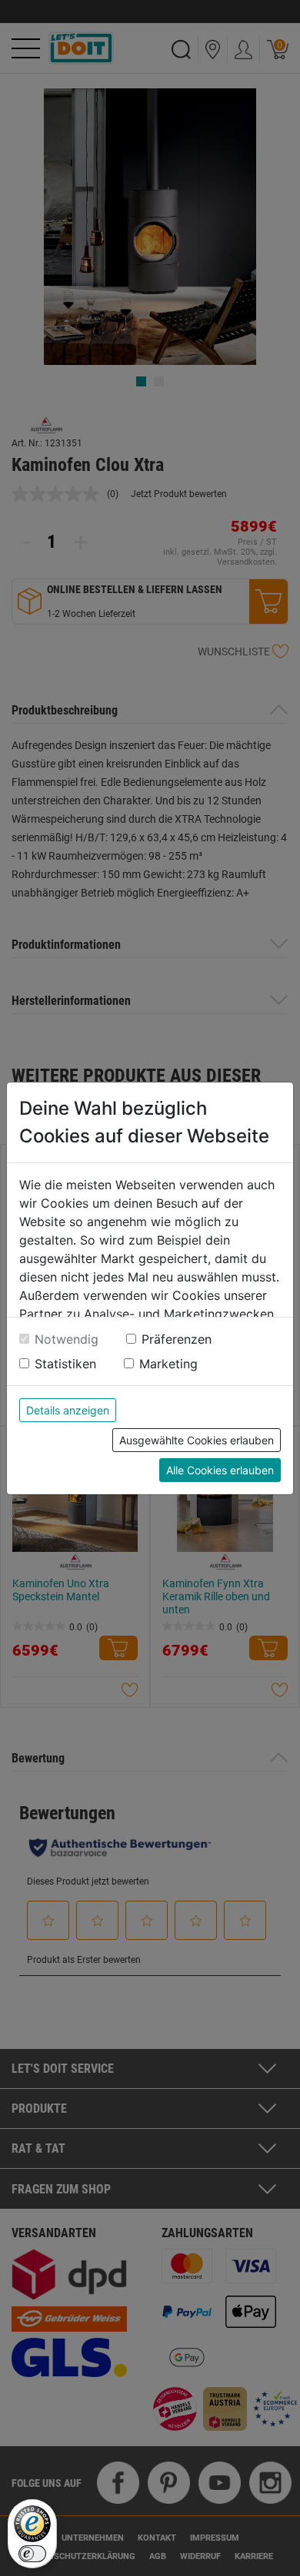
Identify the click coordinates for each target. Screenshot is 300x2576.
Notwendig (67, 1339)
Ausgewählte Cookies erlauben (197, 1440)
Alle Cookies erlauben (220, 1470)
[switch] (32, 2554)
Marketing (168, 1364)
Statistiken (65, 1364)
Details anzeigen (68, 1410)
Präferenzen (177, 1339)
